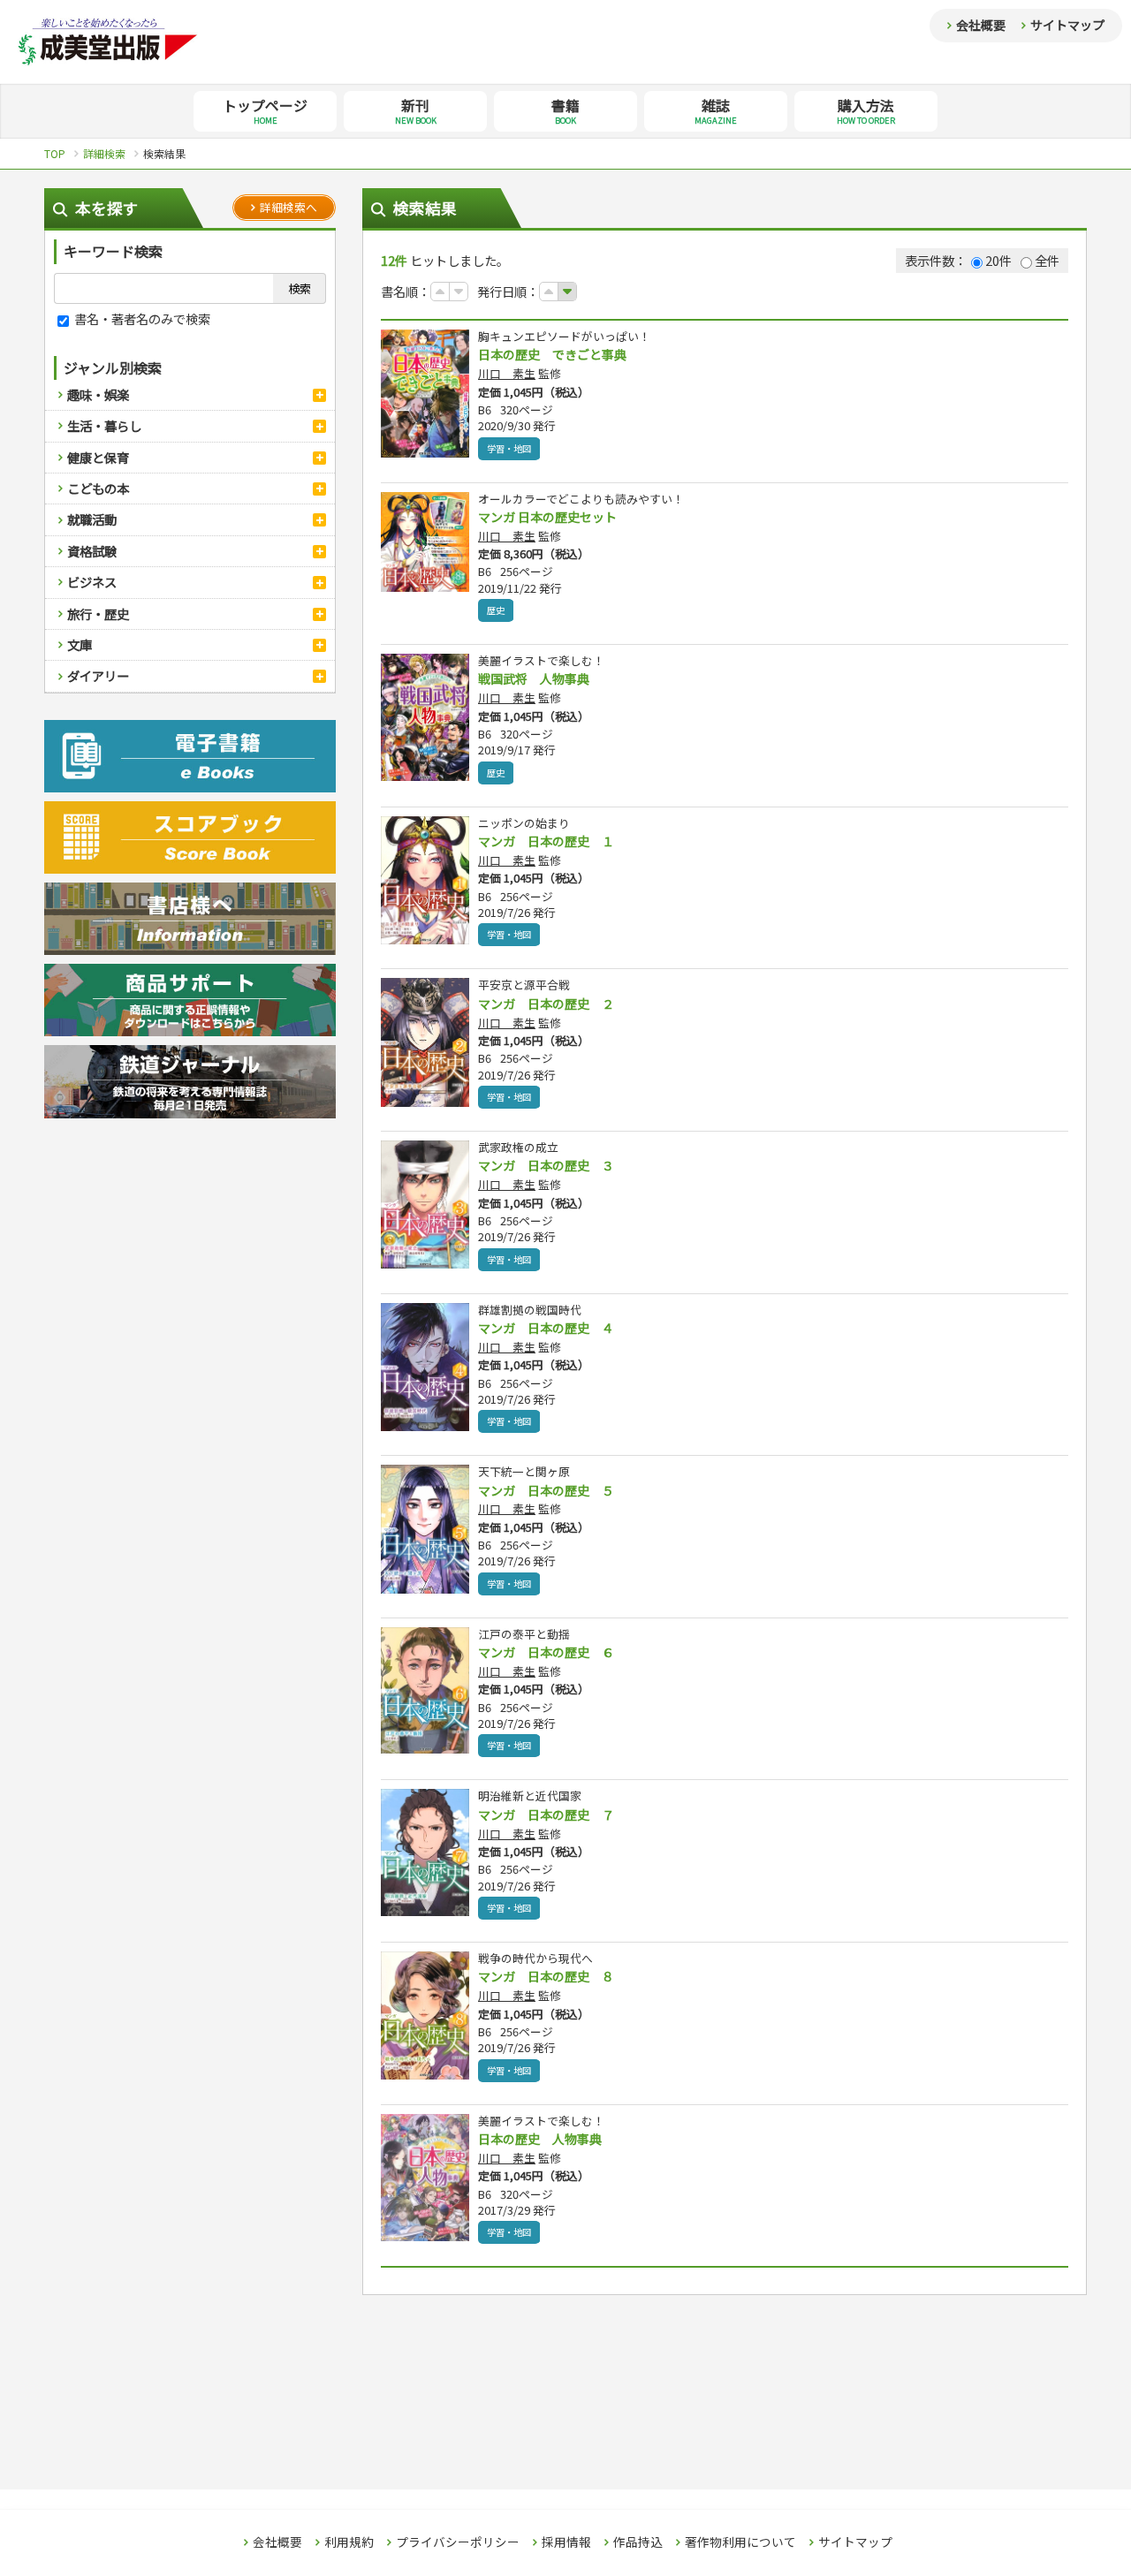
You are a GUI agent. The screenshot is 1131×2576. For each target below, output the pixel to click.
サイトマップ (1067, 25)
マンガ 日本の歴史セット (547, 517)
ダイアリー (98, 675)
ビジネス (92, 582)
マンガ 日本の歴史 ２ (546, 1004)
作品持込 (638, 2542)
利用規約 (349, 2542)
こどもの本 (98, 488)
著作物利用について (740, 2542)
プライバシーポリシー (458, 2542)
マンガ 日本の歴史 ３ (546, 1165)
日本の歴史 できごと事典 (552, 354)
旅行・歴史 (98, 614)
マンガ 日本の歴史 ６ (546, 1652)
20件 (998, 260)
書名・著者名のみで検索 (141, 318)
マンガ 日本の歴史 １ (546, 841)
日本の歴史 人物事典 (540, 2139)
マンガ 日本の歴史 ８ (546, 1976)
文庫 (80, 644)
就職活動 (92, 519)
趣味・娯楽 (98, 394)
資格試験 (92, 551)
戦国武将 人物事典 (534, 678)
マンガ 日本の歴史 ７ (546, 1815)
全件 (1047, 260)
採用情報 (566, 2542)
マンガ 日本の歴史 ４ (546, 1328)
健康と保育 (98, 457)
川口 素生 (507, 373)
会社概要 (981, 25)
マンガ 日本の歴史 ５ (546, 1490)
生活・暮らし (104, 425)
